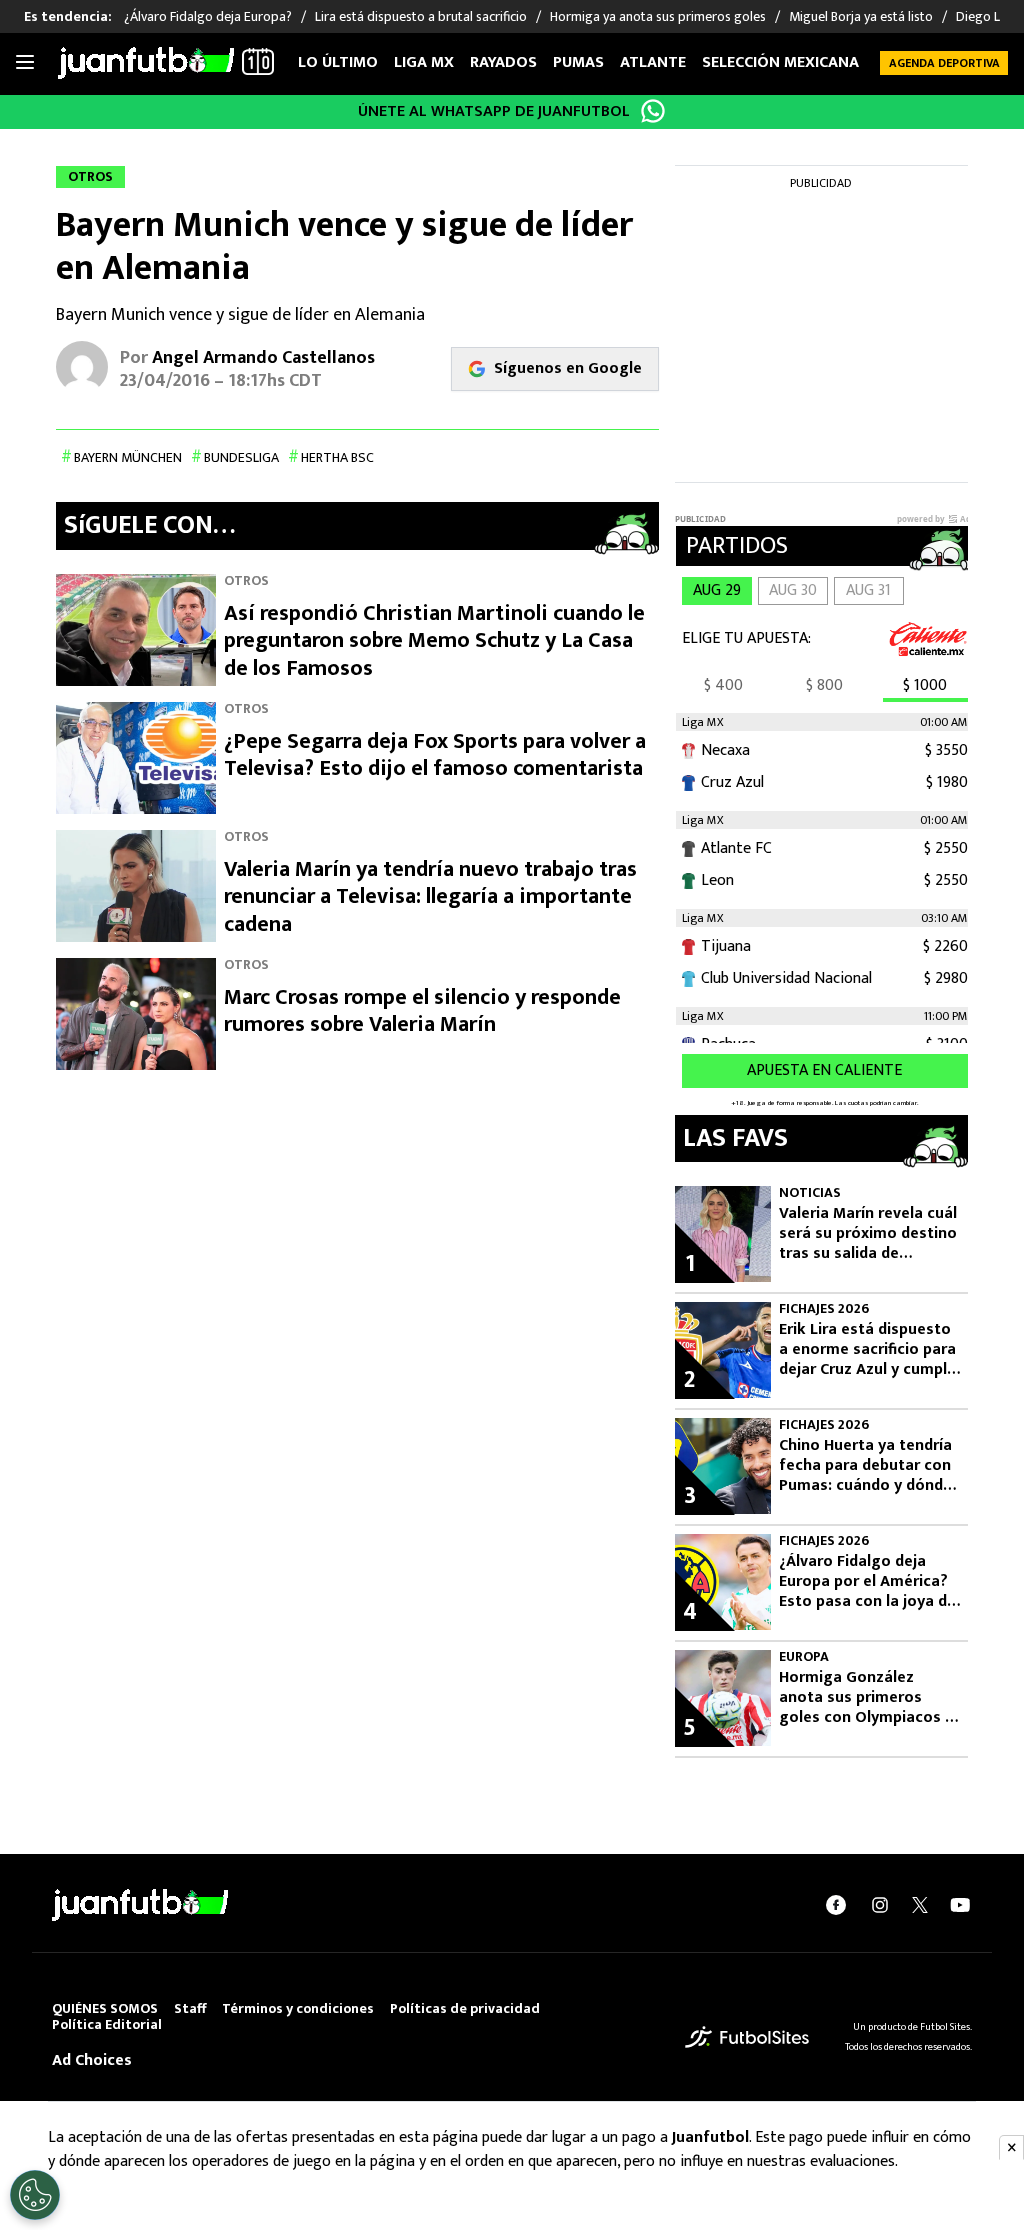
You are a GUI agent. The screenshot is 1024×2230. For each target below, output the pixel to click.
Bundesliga (241, 457)
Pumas (578, 62)
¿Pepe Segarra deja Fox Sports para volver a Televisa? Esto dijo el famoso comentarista (435, 755)
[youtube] (960, 1905)
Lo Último (338, 62)
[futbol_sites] (747, 2036)
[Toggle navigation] (25, 63)
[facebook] (836, 1905)
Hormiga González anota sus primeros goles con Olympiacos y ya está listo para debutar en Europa (866, 1698)
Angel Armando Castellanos (263, 358)
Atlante (653, 62)
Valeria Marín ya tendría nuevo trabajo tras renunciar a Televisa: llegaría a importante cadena (430, 897)
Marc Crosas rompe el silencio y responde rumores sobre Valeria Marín (422, 1011)
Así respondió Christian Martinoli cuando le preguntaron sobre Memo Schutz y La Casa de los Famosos (434, 641)
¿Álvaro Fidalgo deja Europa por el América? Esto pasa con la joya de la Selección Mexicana (867, 1582)
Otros (246, 580)
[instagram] (880, 1905)
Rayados (503, 62)
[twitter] (920, 1905)
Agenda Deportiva (944, 63)
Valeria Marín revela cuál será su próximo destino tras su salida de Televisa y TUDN (868, 1234)
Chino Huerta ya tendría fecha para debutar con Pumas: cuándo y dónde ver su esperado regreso (868, 1466)
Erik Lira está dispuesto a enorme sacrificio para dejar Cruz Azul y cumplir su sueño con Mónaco (868, 1350)
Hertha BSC (337, 457)
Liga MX (424, 62)
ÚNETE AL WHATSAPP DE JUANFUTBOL (494, 111)
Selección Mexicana (780, 62)
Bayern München (128, 457)
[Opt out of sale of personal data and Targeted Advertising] (35, 2195)
